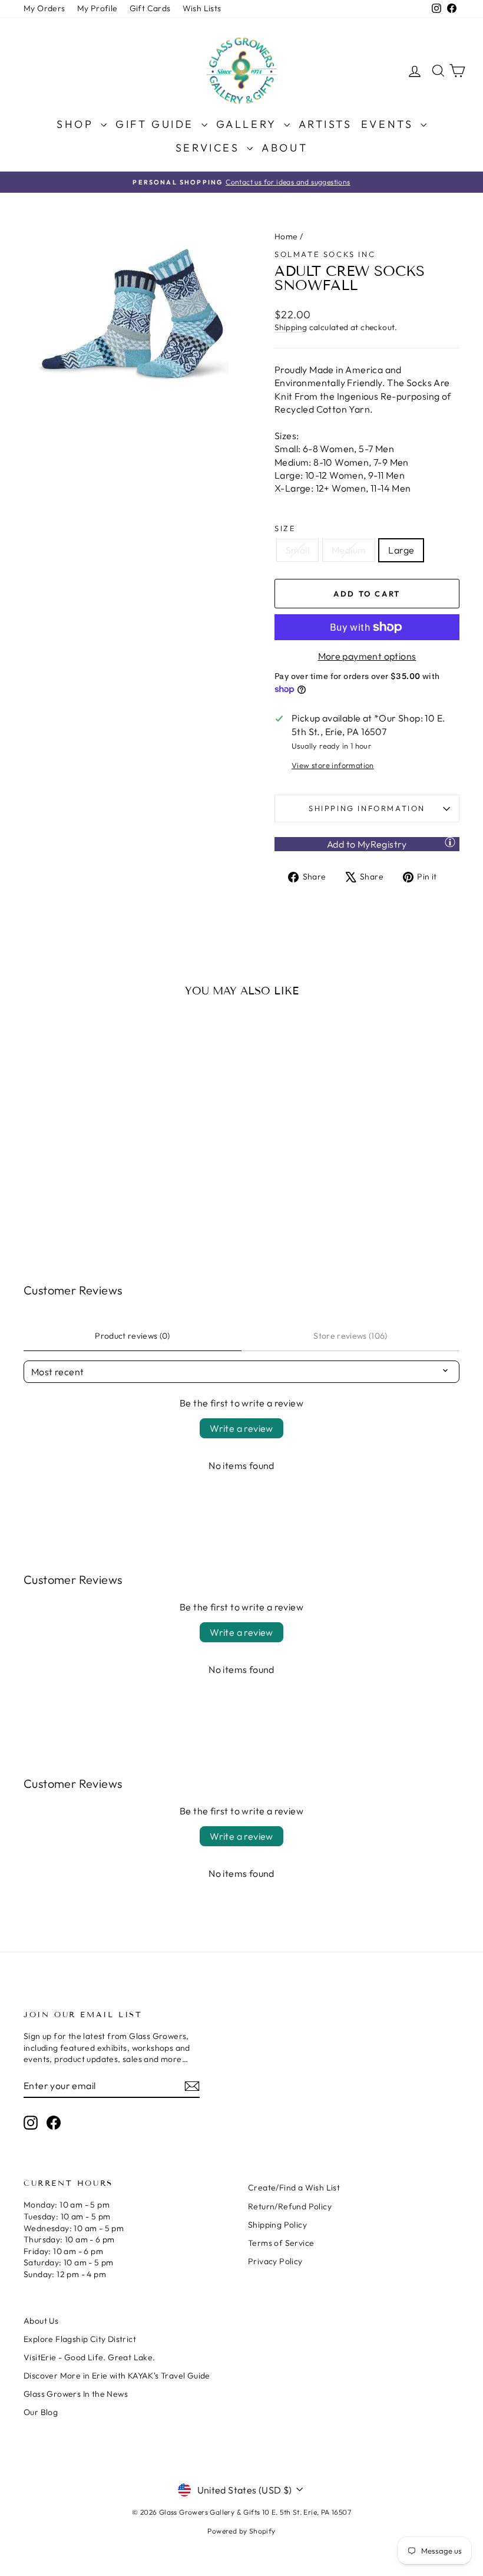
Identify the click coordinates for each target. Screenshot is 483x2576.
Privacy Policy (275, 2261)
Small (297, 550)
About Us (41, 2321)
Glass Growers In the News (76, 2394)
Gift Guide (157, 124)
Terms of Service (281, 2243)
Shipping (291, 327)
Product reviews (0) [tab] (133, 1336)
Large (401, 550)
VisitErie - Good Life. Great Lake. (90, 2357)
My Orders (44, 8)
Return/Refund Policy (290, 2206)
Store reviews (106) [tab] (350, 1336)
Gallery (249, 124)
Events (389, 124)
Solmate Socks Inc (325, 254)
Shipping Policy (277, 2225)
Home (286, 236)
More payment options (367, 656)
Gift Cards (150, 8)
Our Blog (41, 2412)
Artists (325, 124)
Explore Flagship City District (80, 2339)
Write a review (241, 1428)
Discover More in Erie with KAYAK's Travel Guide (117, 2376)
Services (210, 148)
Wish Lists (202, 8)
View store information (333, 765)
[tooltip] (450, 842)
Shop (77, 124)
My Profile (97, 8)
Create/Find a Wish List (294, 2188)
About (284, 148)
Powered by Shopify (241, 2531)
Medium (349, 550)
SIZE (285, 528)
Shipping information (367, 808)
